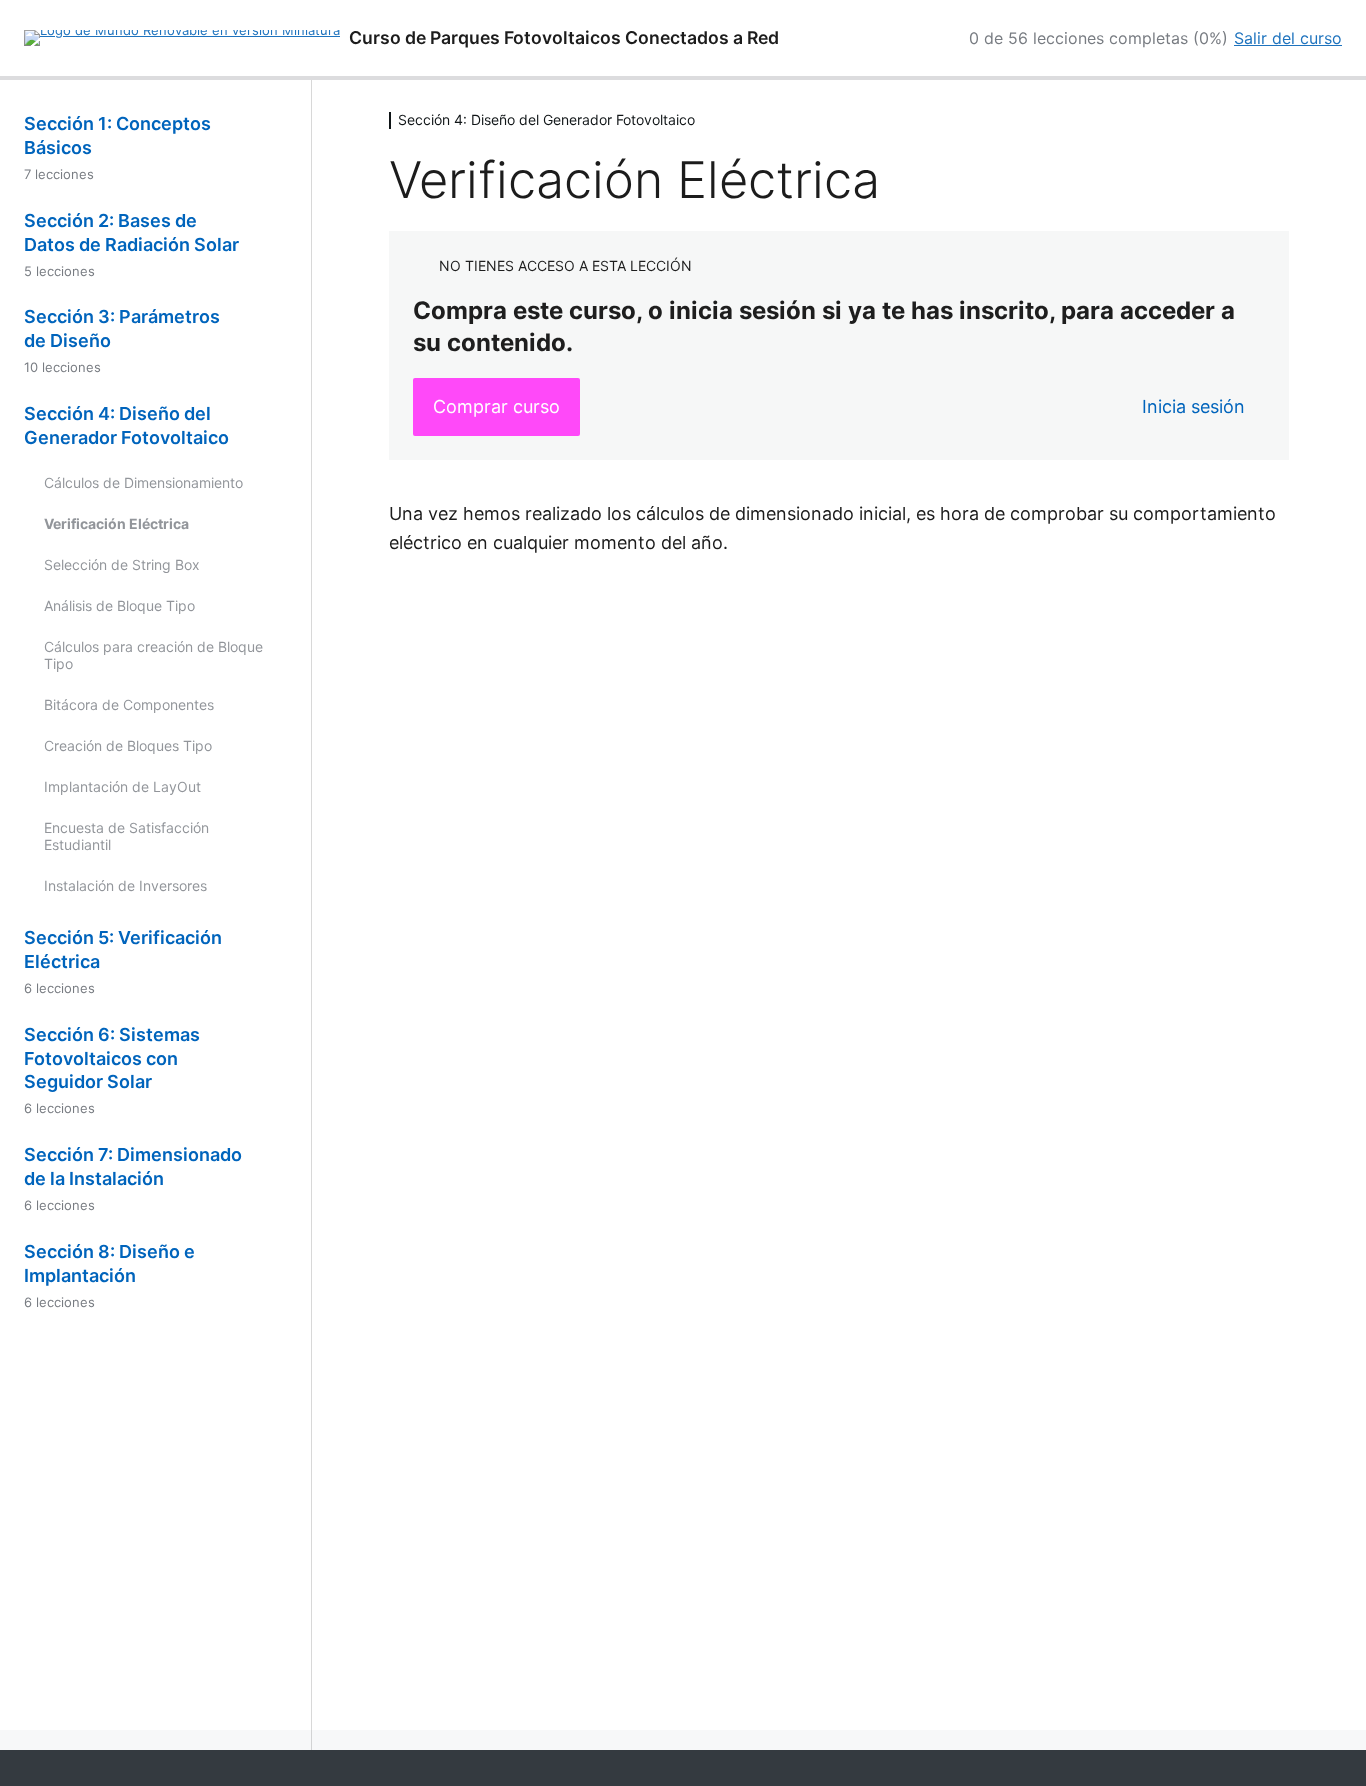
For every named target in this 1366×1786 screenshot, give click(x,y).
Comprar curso (496, 406)
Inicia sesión (1193, 406)
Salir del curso (1288, 38)
